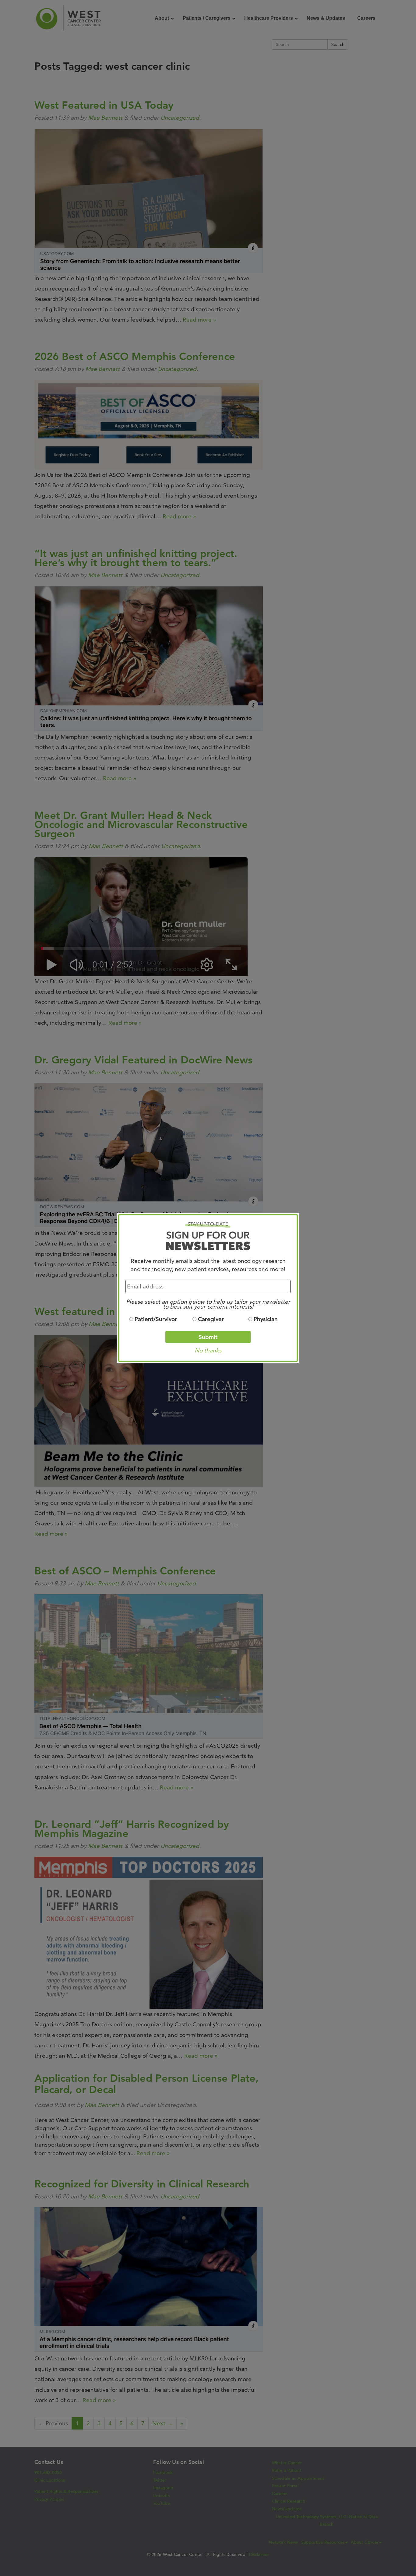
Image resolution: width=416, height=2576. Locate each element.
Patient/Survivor (156, 1319)
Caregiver (211, 1319)
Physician (266, 1319)
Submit (208, 1337)
